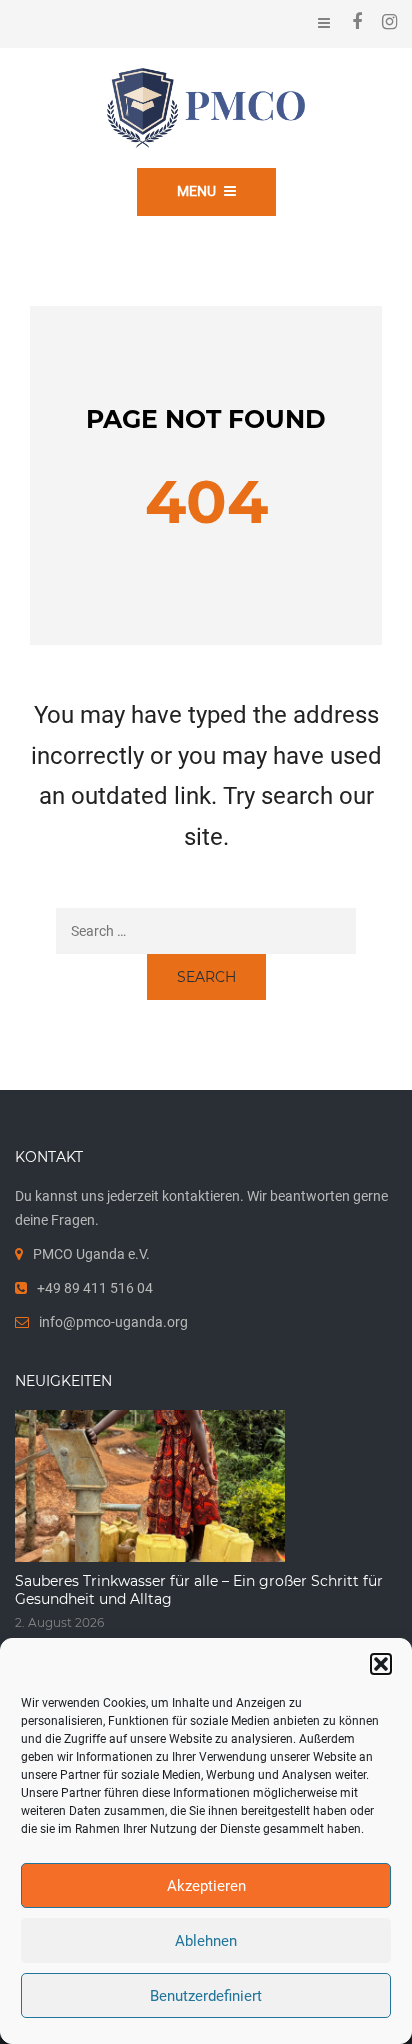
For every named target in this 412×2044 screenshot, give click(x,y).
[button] (381, 1664)
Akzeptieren (206, 1886)
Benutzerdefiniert (206, 1996)
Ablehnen (206, 1941)
